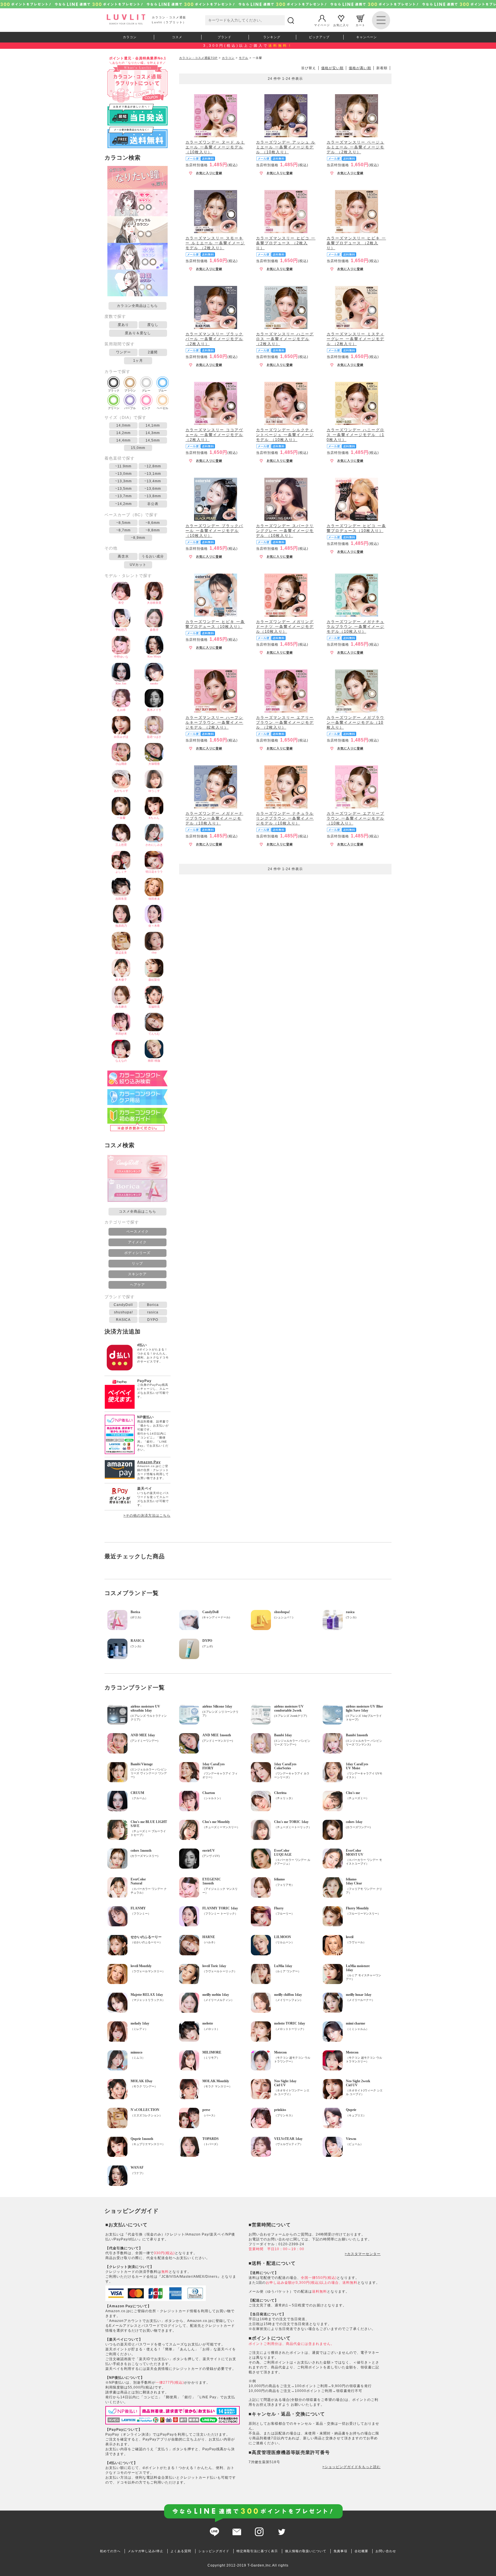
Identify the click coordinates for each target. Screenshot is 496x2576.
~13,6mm (153, 489)
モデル (244, 58)
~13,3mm (123, 481)
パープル (130, 408)
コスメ (177, 37)
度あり (123, 325)
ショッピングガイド (214, 2551)
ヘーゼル (162, 408)
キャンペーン (367, 37)
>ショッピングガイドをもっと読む (351, 2467)
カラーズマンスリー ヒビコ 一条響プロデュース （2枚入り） (286, 243)
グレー (146, 391)
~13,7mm (123, 496)
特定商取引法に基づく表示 (257, 2551)
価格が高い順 (360, 68)
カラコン (130, 37)
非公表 (153, 504)
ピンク (146, 408)
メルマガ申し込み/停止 (146, 2551)
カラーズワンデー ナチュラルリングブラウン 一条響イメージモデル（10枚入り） (285, 818)
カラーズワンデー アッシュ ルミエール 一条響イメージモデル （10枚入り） (286, 147)
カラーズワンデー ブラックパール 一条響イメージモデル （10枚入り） (214, 531)
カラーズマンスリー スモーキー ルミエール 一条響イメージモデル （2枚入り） (215, 243)
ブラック (114, 391)
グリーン (114, 408)
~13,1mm (153, 474)
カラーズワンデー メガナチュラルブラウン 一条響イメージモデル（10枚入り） (355, 627)
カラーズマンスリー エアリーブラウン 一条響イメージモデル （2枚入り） (285, 722)
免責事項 (340, 2551)
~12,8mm (153, 466)
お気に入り (341, 25)
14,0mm (123, 425)
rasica (153, 1312)
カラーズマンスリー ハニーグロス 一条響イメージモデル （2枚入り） (285, 339)
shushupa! (123, 1312)
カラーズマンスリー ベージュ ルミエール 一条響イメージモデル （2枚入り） (355, 147)
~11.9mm (123, 466)
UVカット (138, 565)
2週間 (153, 352)
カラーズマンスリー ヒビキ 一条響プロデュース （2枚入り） (356, 243)
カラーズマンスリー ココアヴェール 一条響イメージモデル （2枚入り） (214, 435)
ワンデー (123, 352)
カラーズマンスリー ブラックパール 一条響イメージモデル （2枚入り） (214, 339)
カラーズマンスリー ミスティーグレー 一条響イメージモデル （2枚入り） (355, 339)
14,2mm (123, 433)
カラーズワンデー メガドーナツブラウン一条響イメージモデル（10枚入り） (214, 818)
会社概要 (361, 2551)
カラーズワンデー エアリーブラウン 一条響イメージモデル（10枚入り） (355, 818)
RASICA (123, 1320)
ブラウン (130, 391)
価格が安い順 (332, 68)
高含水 (123, 556)
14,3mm (153, 433)
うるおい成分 (153, 556)
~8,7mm (123, 530)
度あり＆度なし (138, 333)
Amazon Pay (149, 1462)
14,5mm (153, 440)
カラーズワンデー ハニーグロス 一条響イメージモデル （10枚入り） (355, 435)
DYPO (153, 1320)
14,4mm (123, 440)
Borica (153, 1305)
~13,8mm (153, 496)
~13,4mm (153, 481)
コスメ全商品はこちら (137, 1211)
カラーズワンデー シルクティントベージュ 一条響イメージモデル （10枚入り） (285, 435)
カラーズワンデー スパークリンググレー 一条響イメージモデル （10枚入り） (285, 531)
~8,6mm (153, 523)
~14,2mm (123, 504)
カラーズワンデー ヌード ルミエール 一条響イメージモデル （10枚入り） (215, 147)
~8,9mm (138, 538)
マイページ (322, 25)
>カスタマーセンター (363, 2254)
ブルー (162, 391)
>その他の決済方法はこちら (147, 1516)
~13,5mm (123, 489)
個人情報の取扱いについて (306, 2551)
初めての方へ (110, 2551)
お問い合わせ (386, 2551)
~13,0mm (123, 474)
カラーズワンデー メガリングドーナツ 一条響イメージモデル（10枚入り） (285, 627)
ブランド (224, 37)
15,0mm (138, 448)
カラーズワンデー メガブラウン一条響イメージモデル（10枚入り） (355, 722)
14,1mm (153, 425)
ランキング (272, 37)
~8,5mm (123, 523)
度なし (153, 325)
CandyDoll (123, 1305)
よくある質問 (181, 2551)
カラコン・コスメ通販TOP (198, 58)
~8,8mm (153, 530)
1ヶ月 (138, 361)
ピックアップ (319, 37)
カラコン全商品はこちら (137, 306)
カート (360, 25)
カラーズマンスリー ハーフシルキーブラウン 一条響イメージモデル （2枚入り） (214, 722)
